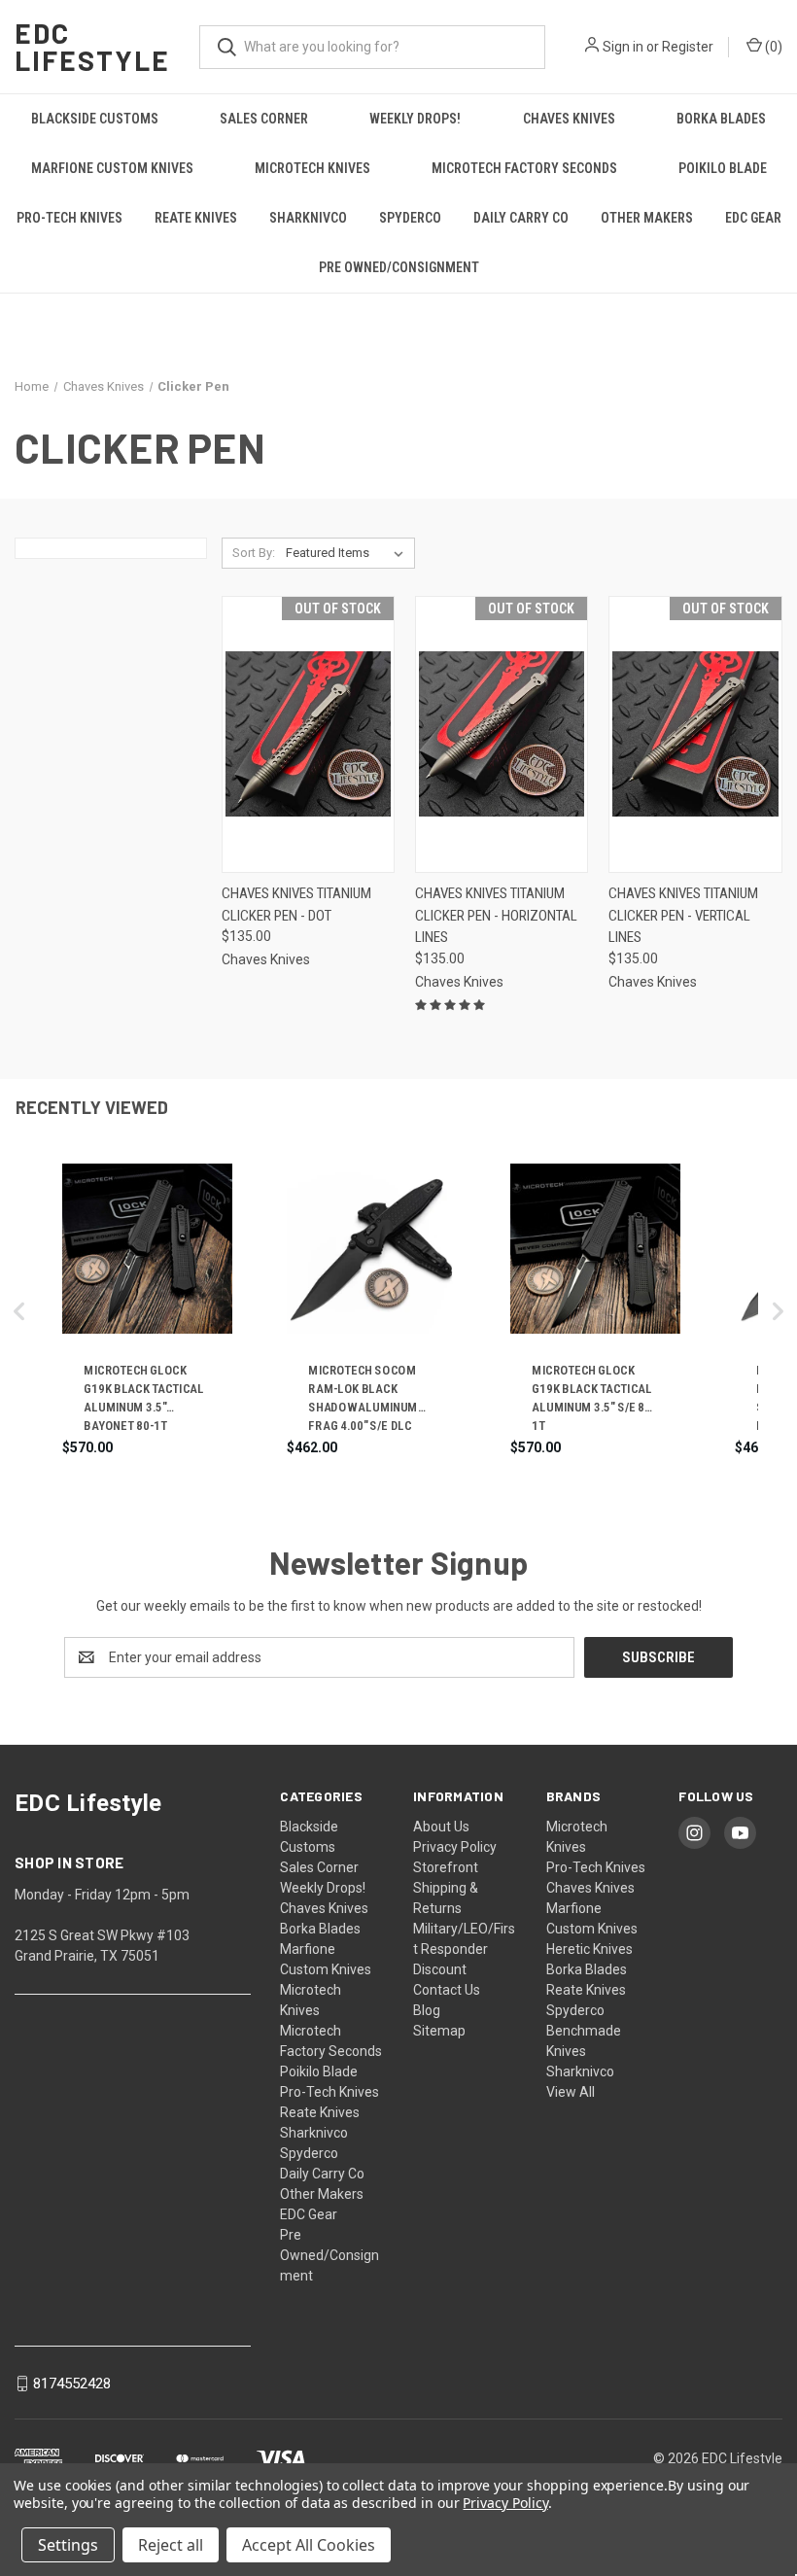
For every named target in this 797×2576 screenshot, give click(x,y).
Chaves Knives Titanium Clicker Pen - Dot (296, 905)
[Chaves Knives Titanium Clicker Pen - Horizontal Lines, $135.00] (502, 734)
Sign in (623, 47)
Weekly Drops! (415, 119)
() (772, 47)
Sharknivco (308, 218)
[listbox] (348, 553)
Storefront (446, 1867)
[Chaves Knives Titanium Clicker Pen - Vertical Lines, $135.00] (695, 734)
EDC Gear (753, 218)
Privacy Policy (455, 1847)
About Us (441, 1827)
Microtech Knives (312, 168)
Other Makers (647, 218)
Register (688, 47)
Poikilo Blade (723, 168)
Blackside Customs (95, 119)
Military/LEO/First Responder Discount (464, 1949)
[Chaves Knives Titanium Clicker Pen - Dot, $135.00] (308, 734)
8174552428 (72, 2384)
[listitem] (147, 1311)
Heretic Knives (589, 1949)
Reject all (171, 2545)
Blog (427, 2010)
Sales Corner (264, 119)
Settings (68, 2545)
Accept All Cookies (309, 2545)
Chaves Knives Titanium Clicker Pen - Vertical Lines (683, 915)
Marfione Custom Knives (112, 168)
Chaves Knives (569, 119)
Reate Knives (196, 218)
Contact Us (447, 1990)
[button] (19, 1311)
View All (571, 2092)
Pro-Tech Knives (69, 218)
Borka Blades (721, 119)
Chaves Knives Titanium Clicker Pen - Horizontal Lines (496, 915)
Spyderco (410, 218)
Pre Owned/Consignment (399, 267)
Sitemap (439, 2031)
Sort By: (254, 553)
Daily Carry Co (521, 218)
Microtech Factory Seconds (524, 168)
